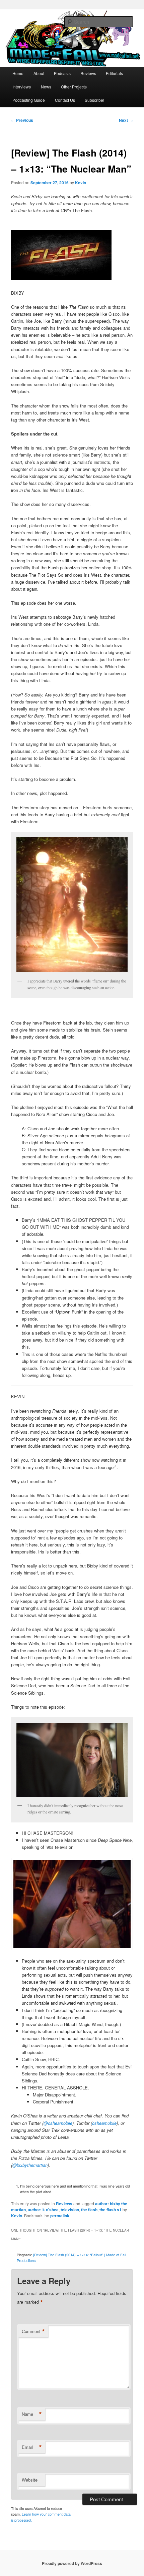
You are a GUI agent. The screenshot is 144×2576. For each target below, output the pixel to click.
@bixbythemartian (30, 2165)
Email (32, 2447)
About (39, 73)
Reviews (88, 73)
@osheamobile (58, 2123)
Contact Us (65, 100)
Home (18, 73)
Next (126, 120)
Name (32, 2414)
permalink (60, 2216)
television (70, 2210)
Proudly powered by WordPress (72, 2563)
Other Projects (74, 87)
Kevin (81, 183)
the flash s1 (111, 2210)
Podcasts (62, 73)
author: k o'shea (43, 2210)
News (46, 87)
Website (30, 2480)
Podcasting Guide (29, 100)
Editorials (114, 73)
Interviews (22, 87)
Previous (22, 120)
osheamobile (104, 2123)
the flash (89, 2210)
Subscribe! (94, 100)
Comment (33, 2331)
